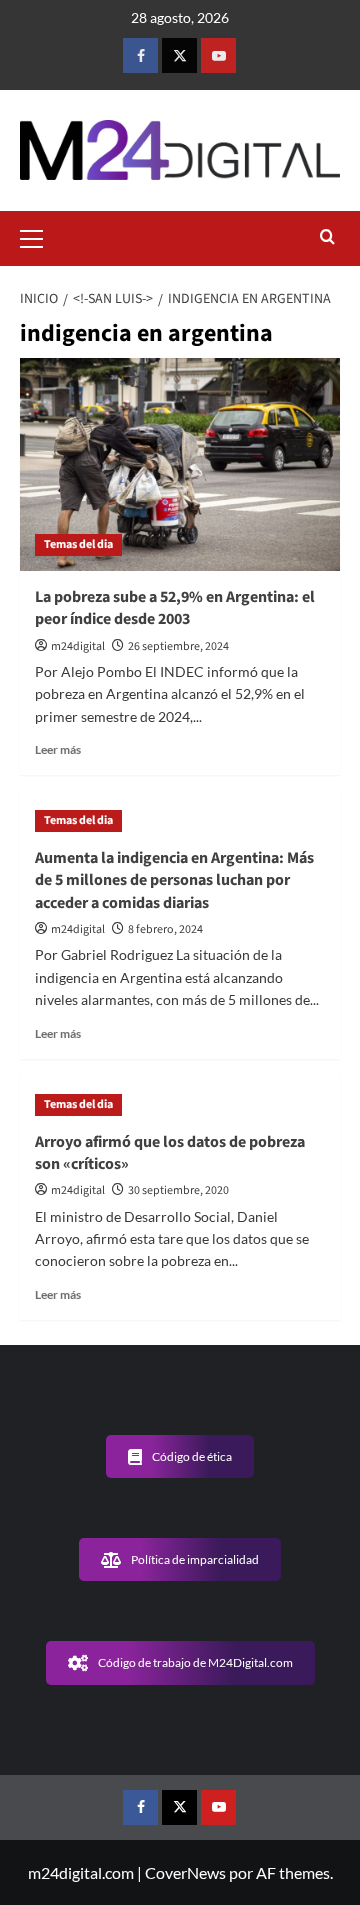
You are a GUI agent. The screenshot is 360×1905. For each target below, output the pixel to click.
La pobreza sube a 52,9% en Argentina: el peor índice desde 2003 (175, 608)
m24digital (78, 646)
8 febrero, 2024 (165, 929)
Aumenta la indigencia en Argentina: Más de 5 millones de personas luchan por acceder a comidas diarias (174, 880)
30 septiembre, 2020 (178, 1190)
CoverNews (185, 1872)
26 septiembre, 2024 (178, 646)
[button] (40, 236)
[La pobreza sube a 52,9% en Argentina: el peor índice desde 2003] (180, 464)
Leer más (58, 749)
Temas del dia (78, 544)
